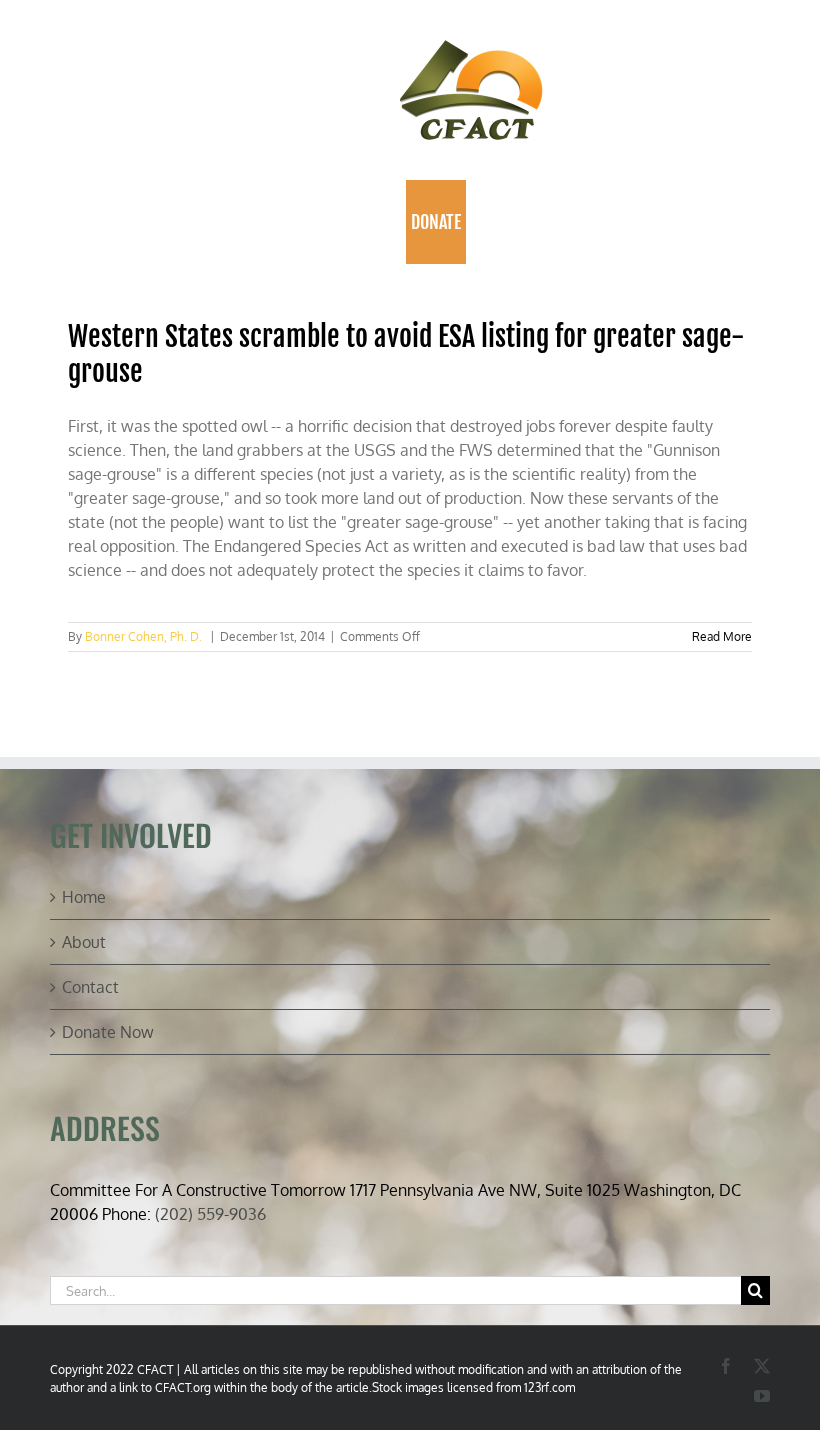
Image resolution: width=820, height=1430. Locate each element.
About (84, 942)
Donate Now (108, 1032)
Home (84, 897)
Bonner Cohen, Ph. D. (143, 636)
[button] (499, 222)
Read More (722, 636)
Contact (90, 987)
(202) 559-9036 (210, 1214)
